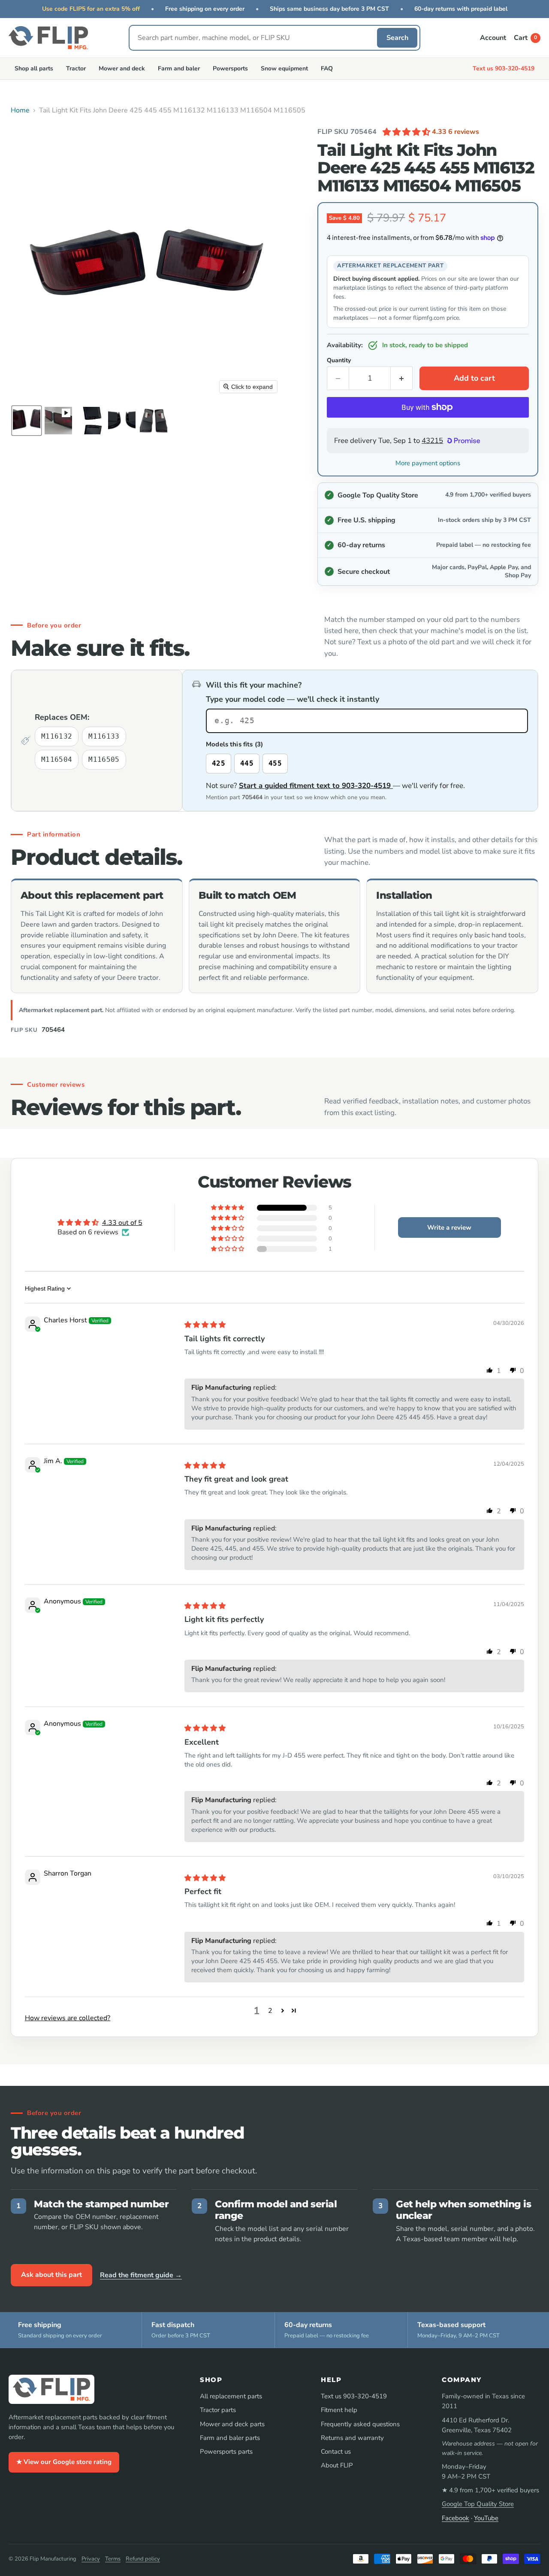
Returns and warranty (352, 2438)
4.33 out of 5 (122, 1223)
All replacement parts (231, 2396)
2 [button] (270, 2011)
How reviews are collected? (68, 2018)
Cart (525, 38)
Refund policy (143, 2559)
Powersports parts (226, 2452)
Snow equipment (284, 68)
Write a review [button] (449, 1227)
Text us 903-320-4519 (504, 68)
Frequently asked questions (360, 2424)
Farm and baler (179, 68)
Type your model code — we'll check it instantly (293, 699)
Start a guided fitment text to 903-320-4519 (316, 786)
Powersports (230, 68)
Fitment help (339, 2410)
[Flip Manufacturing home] (48, 38)
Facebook (455, 2518)
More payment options (428, 463)
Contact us (336, 2452)
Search (397, 38)
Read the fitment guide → (141, 2275)
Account (493, 38)
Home (20, 110)
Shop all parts (34, 68)
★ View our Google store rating (64, 2462)
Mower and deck (122, 68)
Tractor (76, 68)
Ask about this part (51, 2275)
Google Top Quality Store (478, 2504)
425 (219, 763)
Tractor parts (218, 2410)
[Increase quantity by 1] (402, 378)
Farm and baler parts (230, 2438)
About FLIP (337, 2465)
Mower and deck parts (232, 2424)
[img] (205, 1325)
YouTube (486, 2518)
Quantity (339, 361)
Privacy (91, 2559)
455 (275, 763)
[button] (27, 421)
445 (247, 763)
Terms (113, 2559)
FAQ (327, 68)
